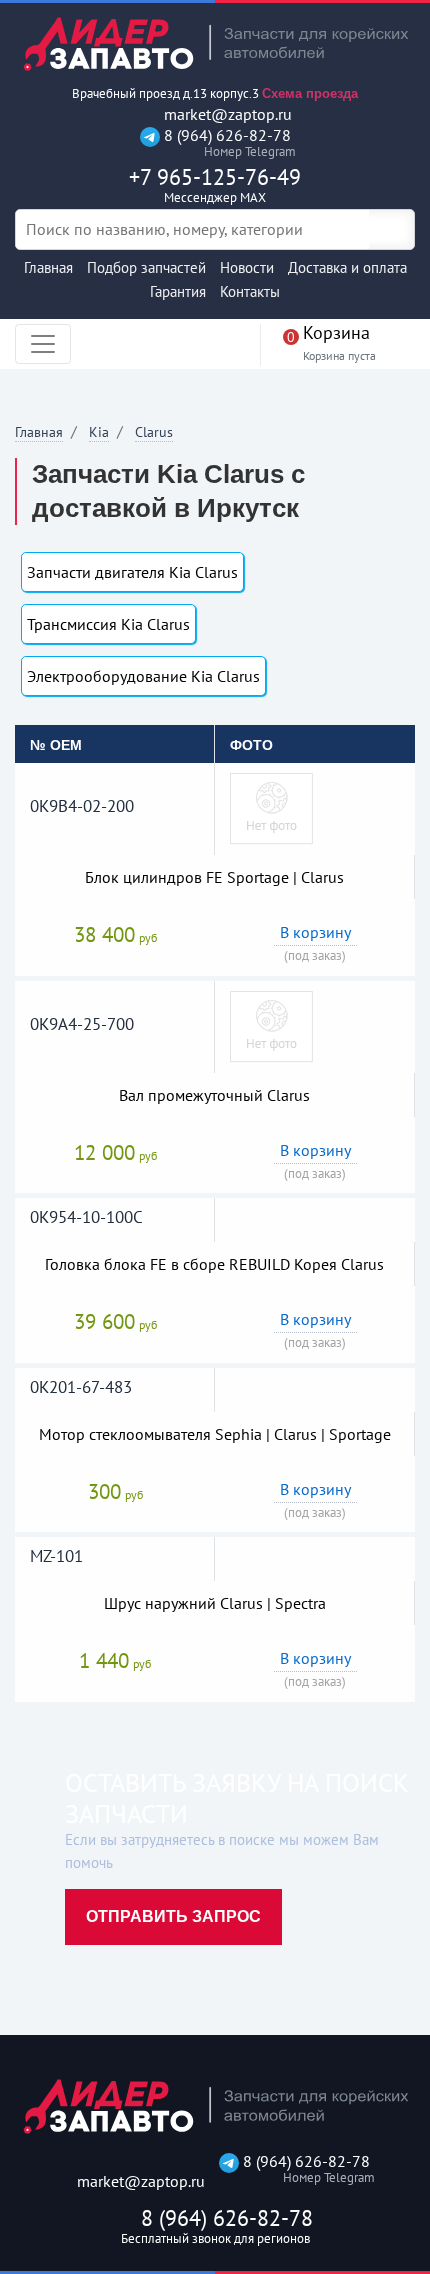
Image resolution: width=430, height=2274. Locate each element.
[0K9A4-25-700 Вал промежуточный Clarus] (271, 1025)
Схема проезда (310, 93)
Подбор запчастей (146, 267)
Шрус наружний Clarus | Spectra (215, 1603)
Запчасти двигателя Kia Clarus (132, 572)
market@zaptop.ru (226, 114)
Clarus (154, 432)
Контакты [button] (250, 291)
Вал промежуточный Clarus (214, 1095)
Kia (99, 432)
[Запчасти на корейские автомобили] (215, 43)
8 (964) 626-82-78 (225, 143)
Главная (48, 267)
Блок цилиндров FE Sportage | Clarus (214, 877)
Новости (247, 267)
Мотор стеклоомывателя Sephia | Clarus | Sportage (215, 1434)
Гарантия (178, 291)
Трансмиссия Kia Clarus (108, 624)
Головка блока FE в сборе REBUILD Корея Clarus (214, 1264)
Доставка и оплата (347, 267)
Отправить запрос (173, 1916)
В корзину (315, 932)
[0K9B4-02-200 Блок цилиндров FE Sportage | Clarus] (271, 807)
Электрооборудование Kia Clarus (143, 676)
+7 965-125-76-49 (215, 184)
